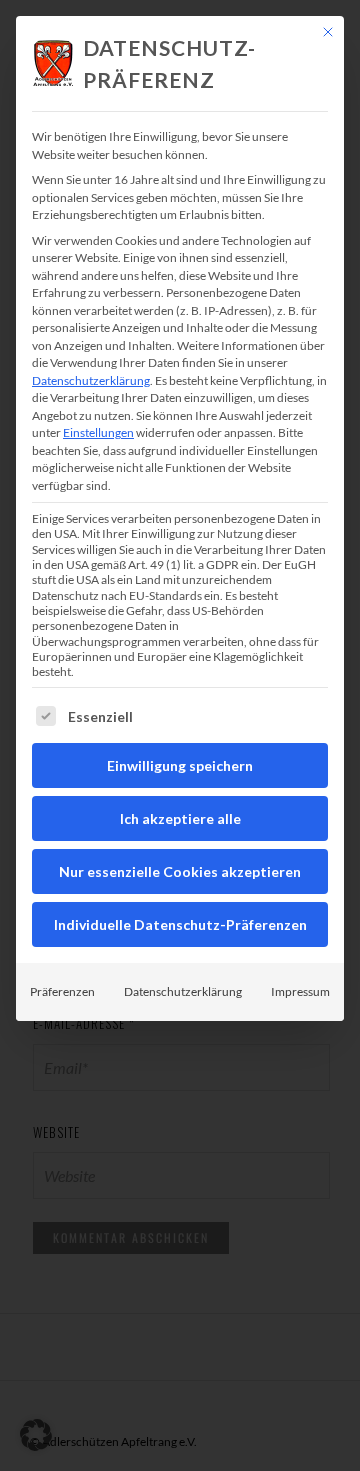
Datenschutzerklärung (91, 380)
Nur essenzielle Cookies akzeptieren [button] (180, 871)
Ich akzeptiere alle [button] (180, 818)
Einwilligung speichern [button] (180, 765)
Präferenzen (62, 991)
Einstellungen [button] (98, 432)
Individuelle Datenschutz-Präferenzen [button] (180, 924)
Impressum (300, 991)
